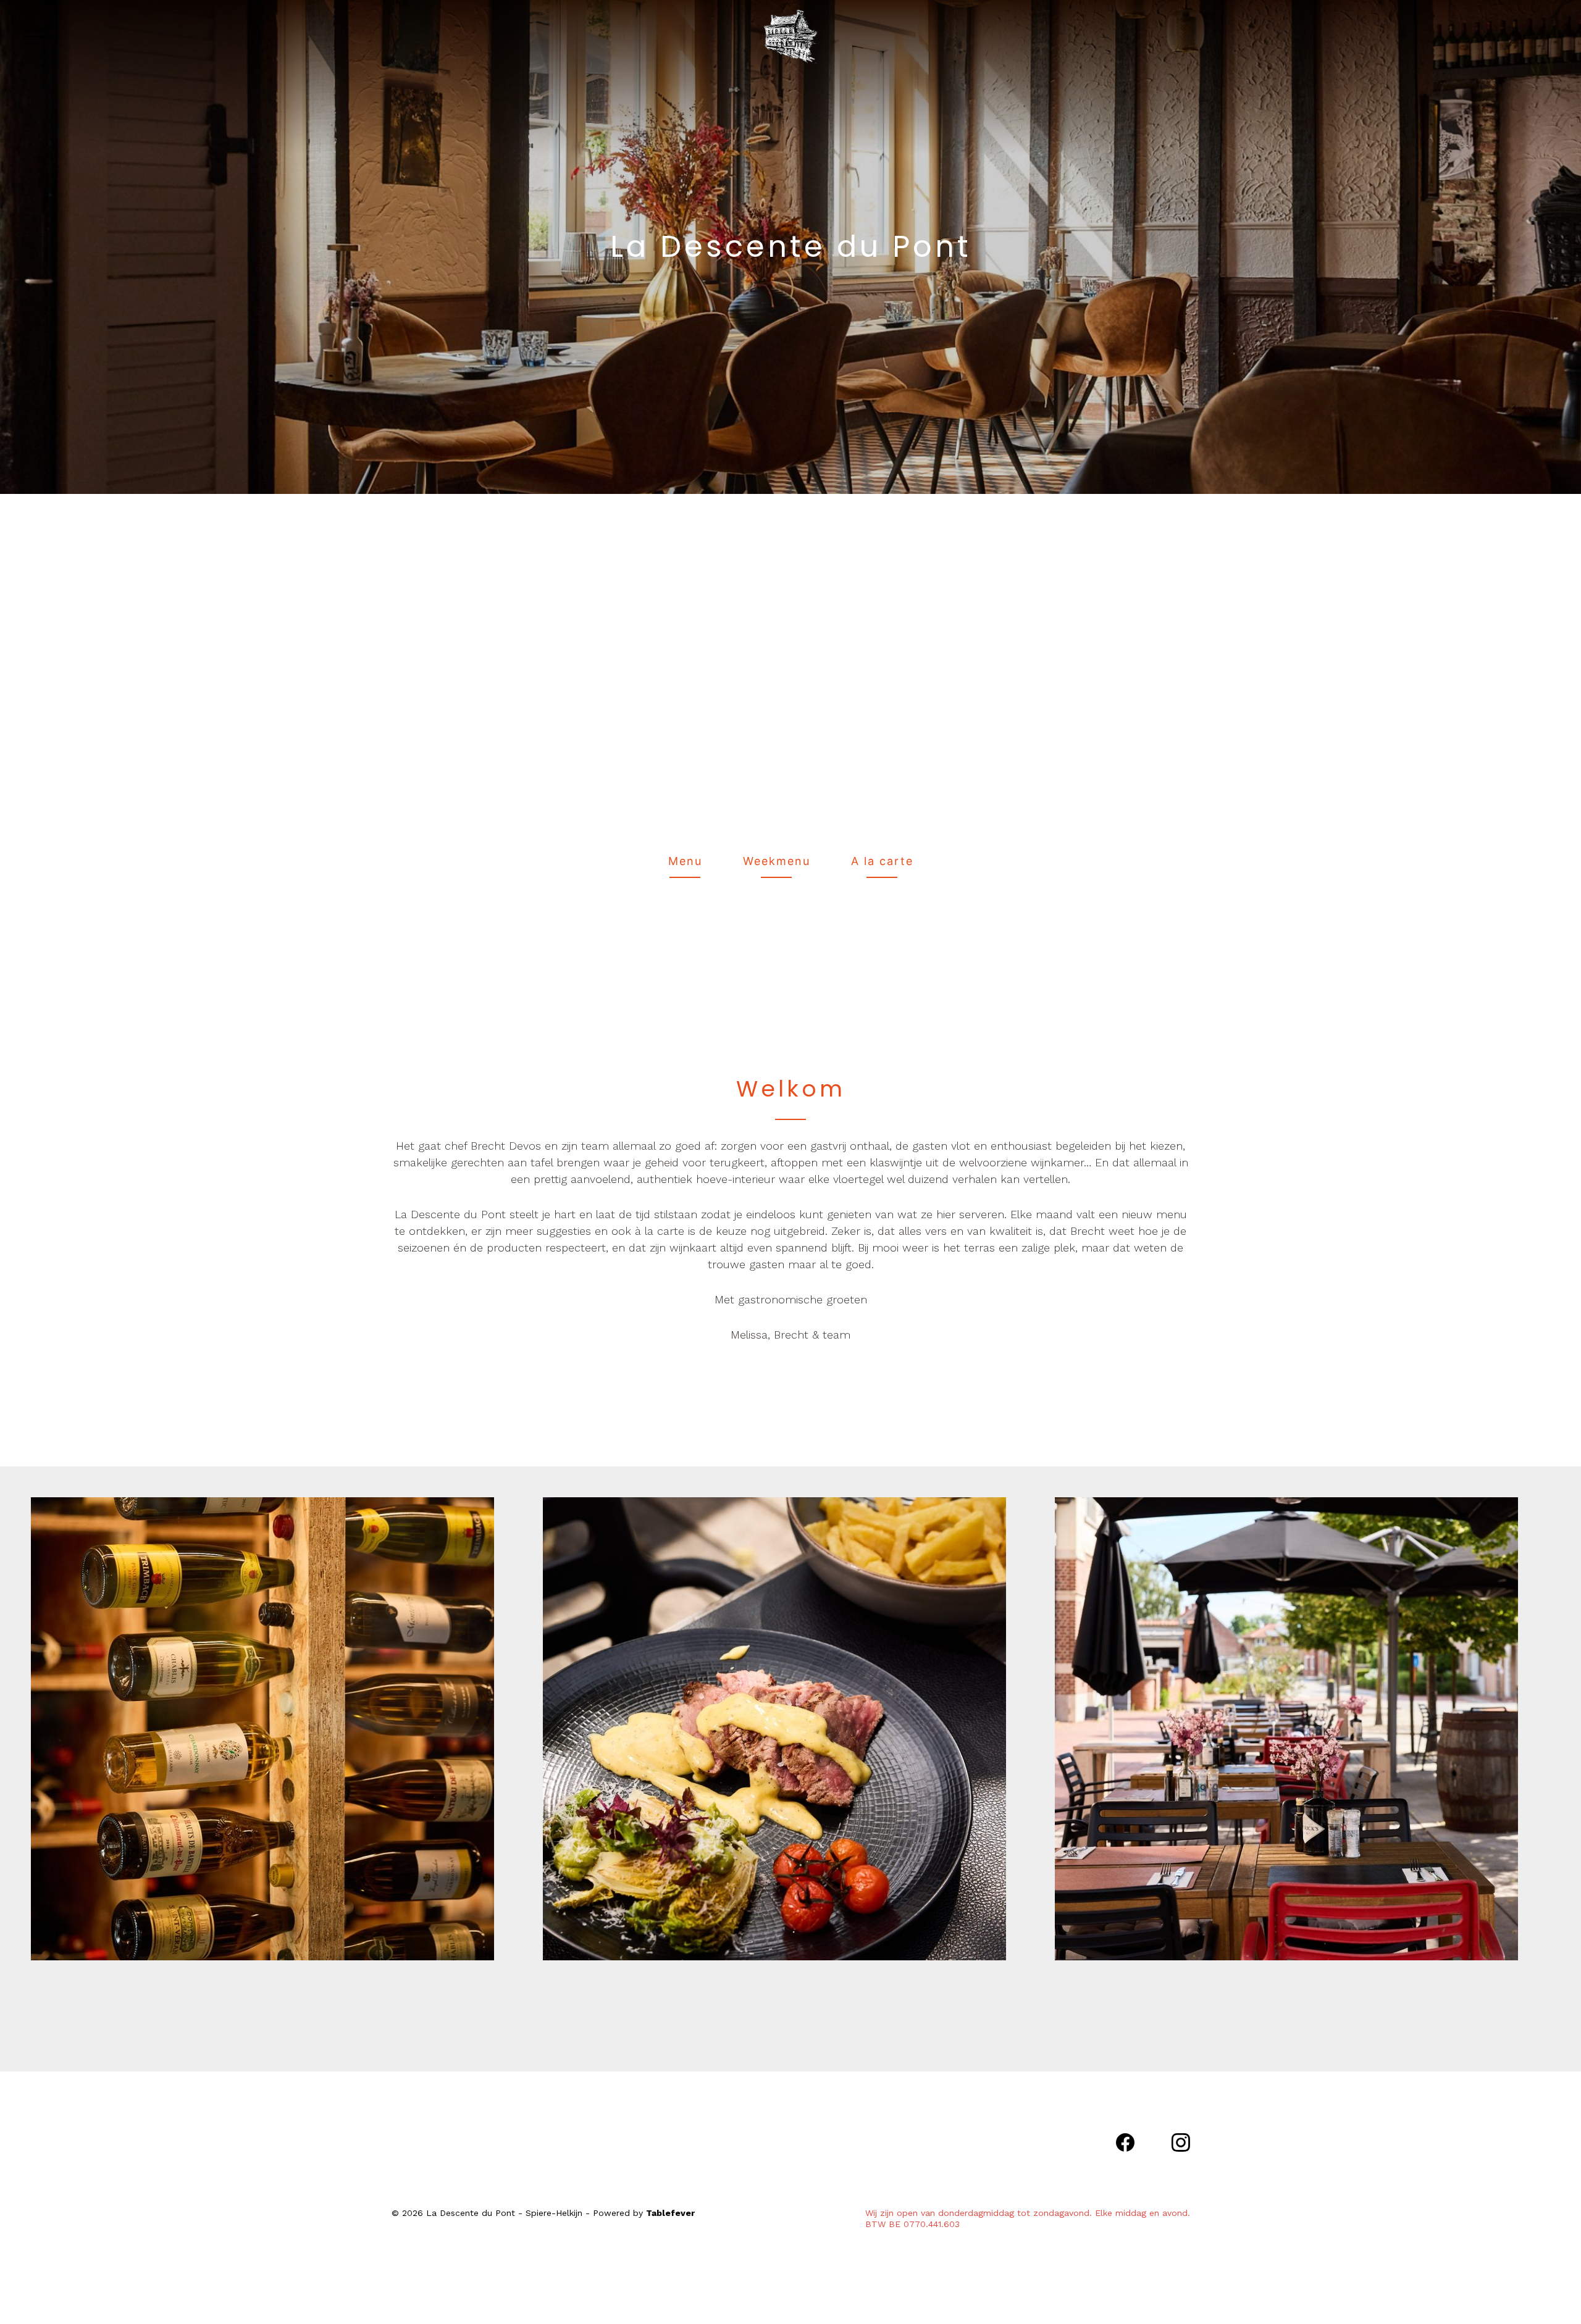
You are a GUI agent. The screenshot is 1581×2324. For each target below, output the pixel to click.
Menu (685, 861)
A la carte (882, 861)
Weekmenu (777, 861)
